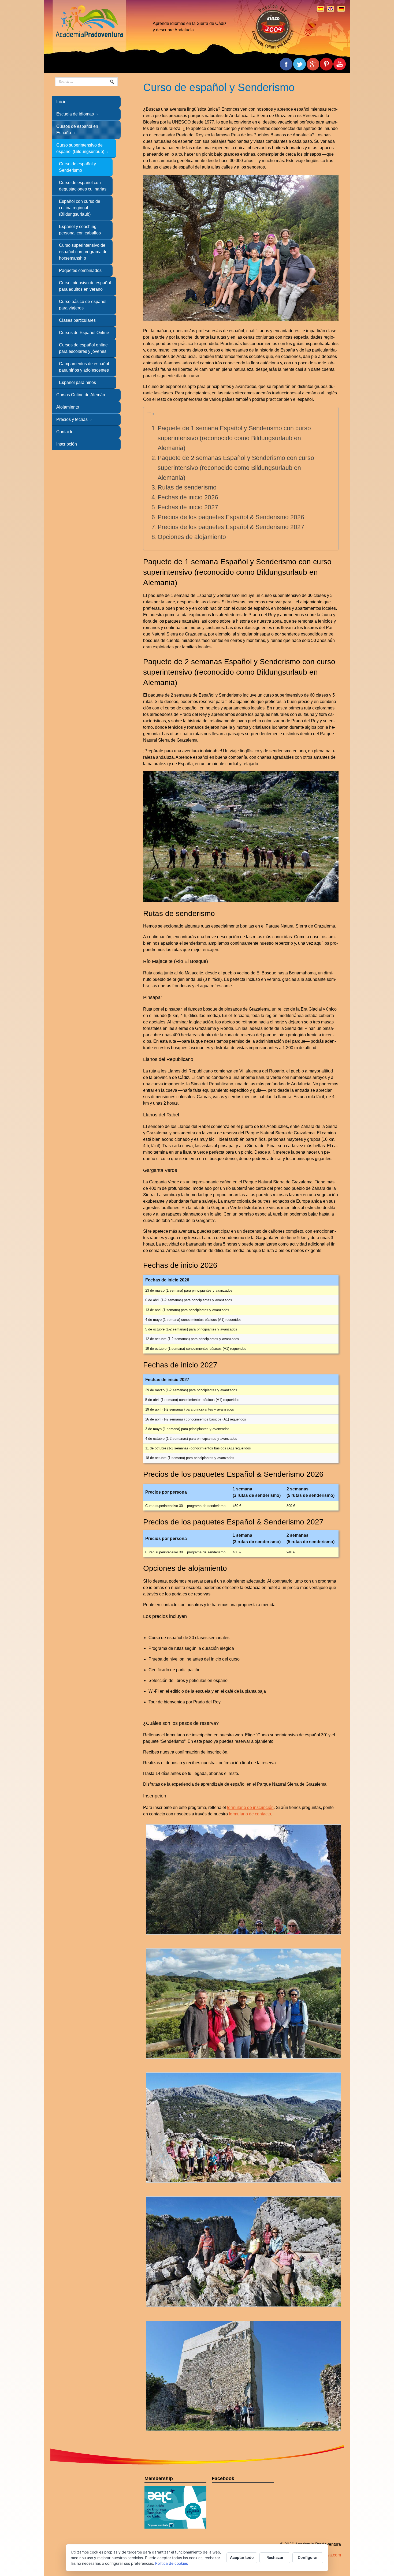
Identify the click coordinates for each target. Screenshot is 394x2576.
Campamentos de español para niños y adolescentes (84, 367)
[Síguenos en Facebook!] (340, 64)
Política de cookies (172, 2563)
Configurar (308, 2557)
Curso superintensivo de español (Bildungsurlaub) (80, 148)
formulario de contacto (250, 1814)
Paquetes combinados (80, 270)
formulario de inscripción (250, 1807)
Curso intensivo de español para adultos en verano (85, 286)
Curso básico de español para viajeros (83, 305)
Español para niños (77, 382)
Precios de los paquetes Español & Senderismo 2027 (231, 527)
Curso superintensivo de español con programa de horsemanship (83, 252)
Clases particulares (77, 320)
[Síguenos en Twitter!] (299, 64)
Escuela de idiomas (75, 114)
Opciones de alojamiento (192, 537)
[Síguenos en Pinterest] (326, 64)
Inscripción (67, 444)
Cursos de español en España (77, 130)
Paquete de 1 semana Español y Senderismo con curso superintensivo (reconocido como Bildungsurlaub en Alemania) (234, 438)
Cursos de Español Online (84, 333)
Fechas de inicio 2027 (188, 507)
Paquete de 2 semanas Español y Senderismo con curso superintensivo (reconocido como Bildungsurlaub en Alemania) (236, 468)
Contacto (65, 432)
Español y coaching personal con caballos (80, 230)
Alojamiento (68, 407)
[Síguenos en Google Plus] (313, 64)
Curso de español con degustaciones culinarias (83, 186)
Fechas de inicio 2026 (188, 497)
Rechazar (275, 2557)
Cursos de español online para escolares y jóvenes (83, 348)
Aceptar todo (242, 2557)
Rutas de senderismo (187, 487)
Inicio (61, 102)
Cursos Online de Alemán (81, 395)
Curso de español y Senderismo (77, 167)
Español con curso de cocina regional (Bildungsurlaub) (80, 208)
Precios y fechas (72, 419)
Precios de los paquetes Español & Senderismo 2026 (231, 517)
